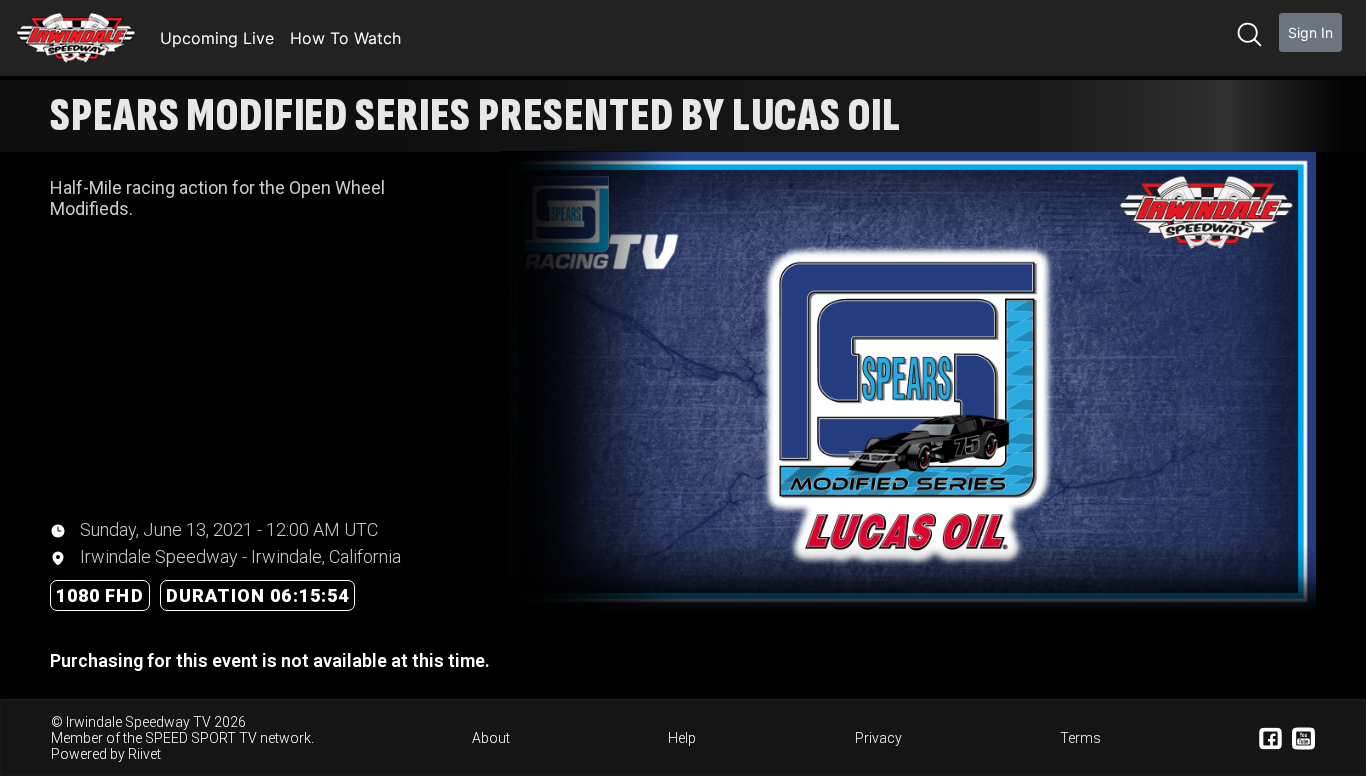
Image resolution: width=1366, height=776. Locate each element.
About (491, 738)
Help (682, 738)
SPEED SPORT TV (201, 738)
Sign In (1310, 32)
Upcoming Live (217, 38)
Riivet (144, 754)
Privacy (878, 738)
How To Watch (345, 38)
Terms (1080, 738)
